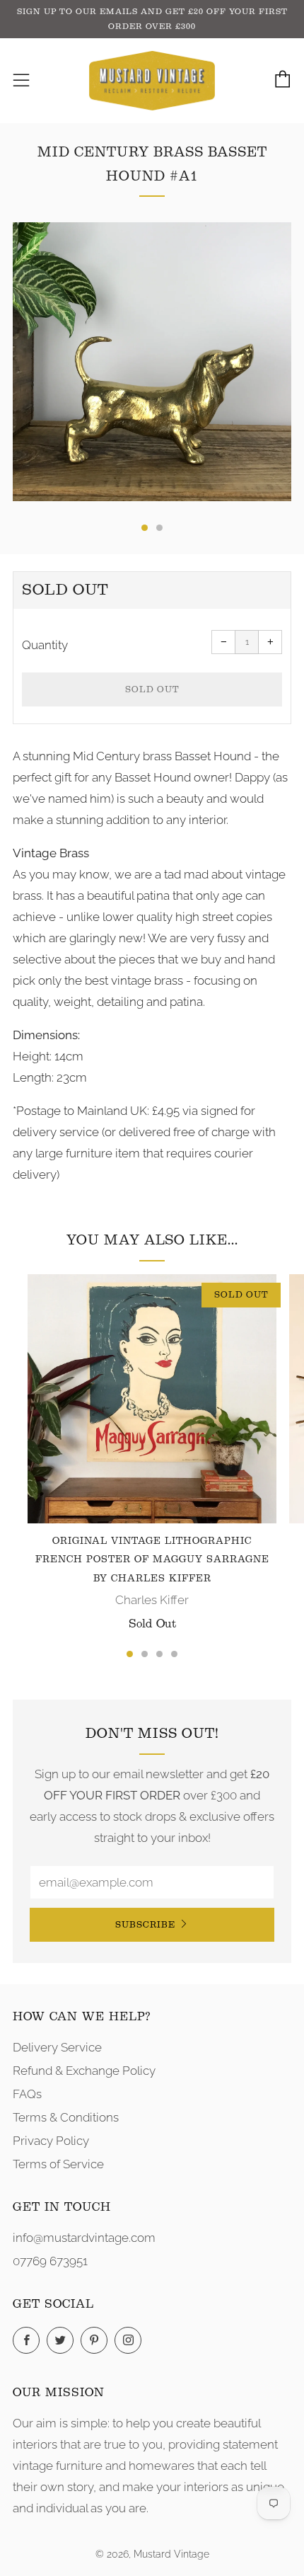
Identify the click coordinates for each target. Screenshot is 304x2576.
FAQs (27, 2094)
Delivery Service (57, 2047)
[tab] (145, 528)
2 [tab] (145, 1654)
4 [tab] (174, 1654)
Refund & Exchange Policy (84, 2071)
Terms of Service (58, 2164)
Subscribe (145, 1924)
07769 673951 (50, 2261)
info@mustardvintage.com (84, 2238)
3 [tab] (159, 1654)
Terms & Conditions (66, 2117)
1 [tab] (130, 1654)
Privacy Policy (51, 2141)
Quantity (45, 645)
